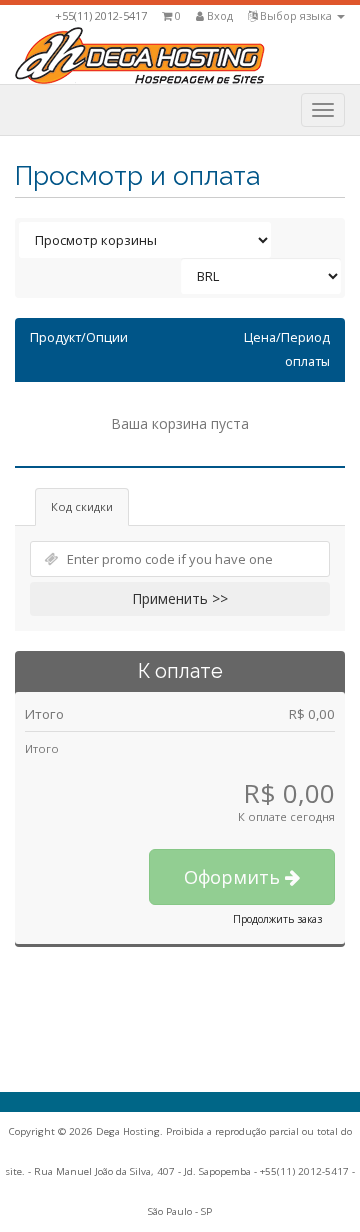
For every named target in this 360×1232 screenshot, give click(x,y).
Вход (218, 15)
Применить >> (180, 598)
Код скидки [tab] (82, 506)
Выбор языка (296, 15)
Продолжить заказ (277, 919)
